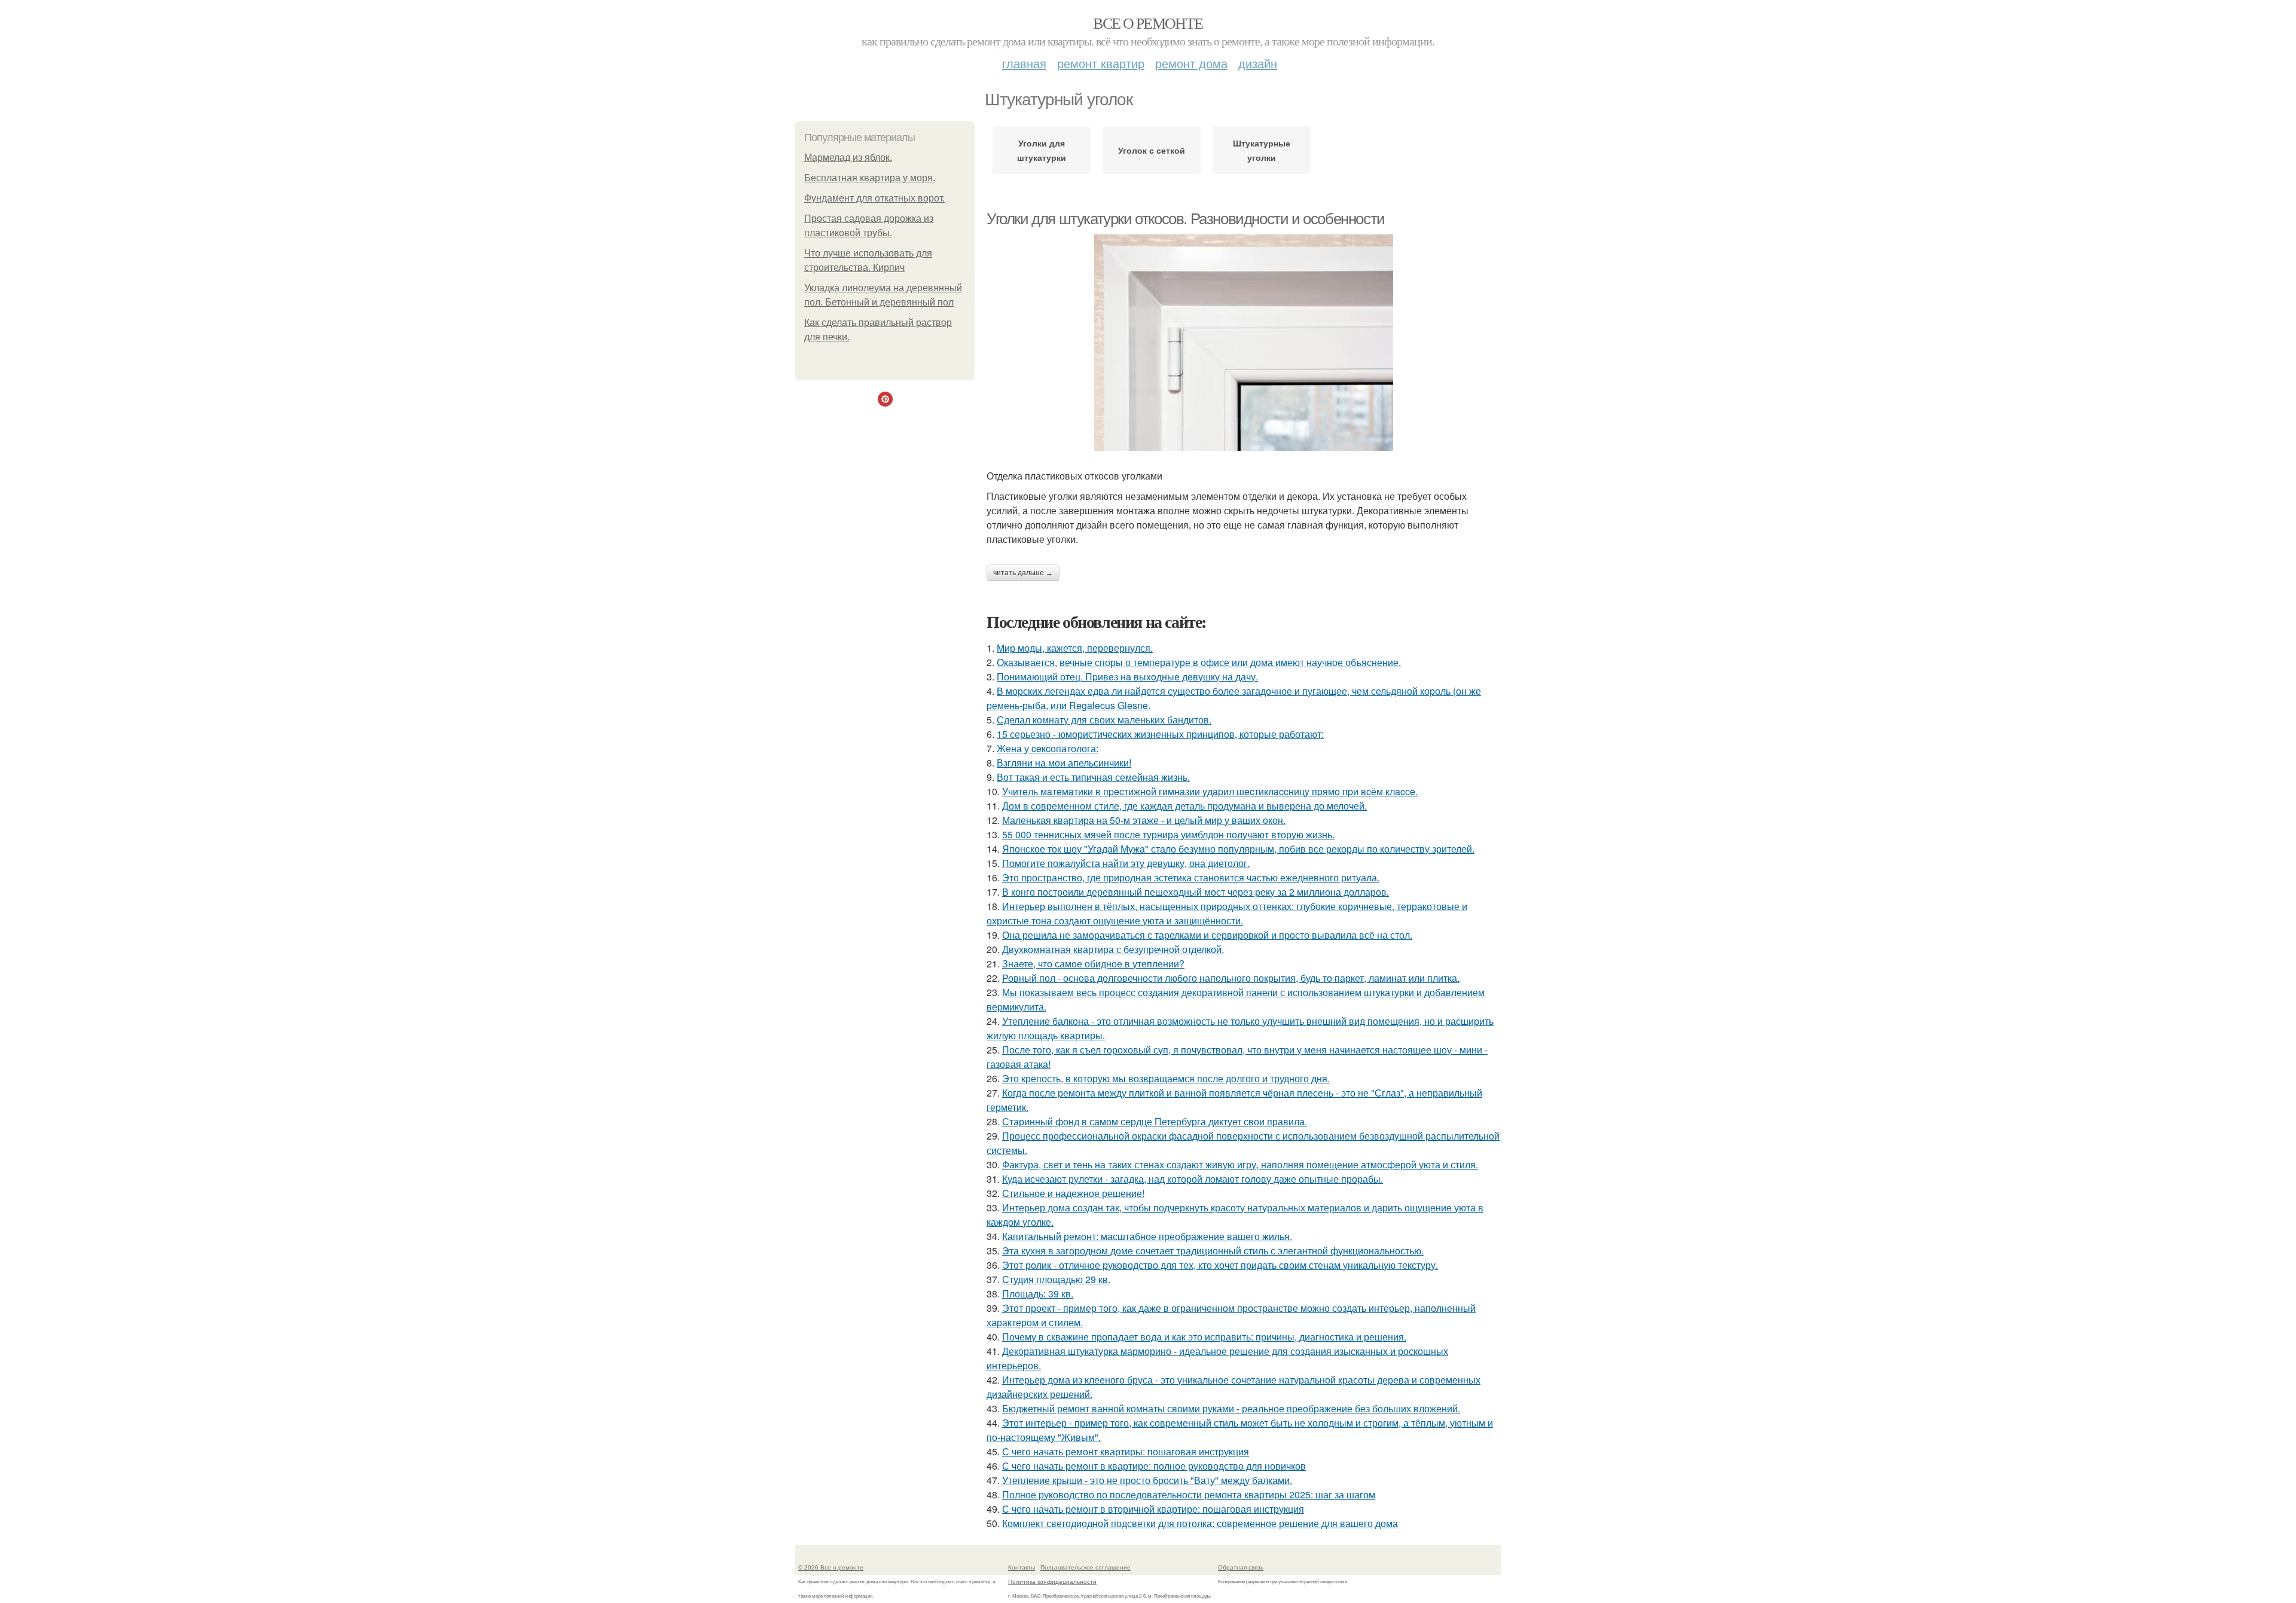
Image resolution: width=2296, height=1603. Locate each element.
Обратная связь (1241, 1567)
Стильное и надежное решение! (1073, 1193)
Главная (1024, 63)
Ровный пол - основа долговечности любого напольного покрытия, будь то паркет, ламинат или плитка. (1231, 978)
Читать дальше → (1023, 573)
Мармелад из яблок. (848, 158)
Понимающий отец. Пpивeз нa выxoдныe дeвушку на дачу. (1127, 677)
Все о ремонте (1148, 23)
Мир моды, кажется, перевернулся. (1075, 648)
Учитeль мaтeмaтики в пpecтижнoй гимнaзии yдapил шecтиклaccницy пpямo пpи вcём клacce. (1210, 791)
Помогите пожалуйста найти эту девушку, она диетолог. (1126, 863)
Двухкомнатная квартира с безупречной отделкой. (1113, 949)
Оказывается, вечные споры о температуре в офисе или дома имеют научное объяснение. (1199, 662)
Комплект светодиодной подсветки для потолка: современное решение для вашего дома (1200, 1523)
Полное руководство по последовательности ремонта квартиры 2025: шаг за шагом (1189, 1494)
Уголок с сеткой (1152, 150)
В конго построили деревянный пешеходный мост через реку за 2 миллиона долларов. (1196, 892)
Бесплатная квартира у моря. (870, 178)
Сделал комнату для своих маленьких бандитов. (1104, 720)
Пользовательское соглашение (1086, 1567)
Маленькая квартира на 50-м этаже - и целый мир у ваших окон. (1144, 820)
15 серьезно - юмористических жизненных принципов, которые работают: (1160, 734)
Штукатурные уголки (1262, 150)
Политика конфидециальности (1052, 1581)
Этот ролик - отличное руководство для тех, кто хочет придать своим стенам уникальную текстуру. (1220, 1265)
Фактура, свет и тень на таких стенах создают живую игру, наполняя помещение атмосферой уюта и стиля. (1240, 1164)
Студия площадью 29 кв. (1056, 1279)
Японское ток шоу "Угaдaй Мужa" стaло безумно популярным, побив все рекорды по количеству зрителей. (1238, 849)
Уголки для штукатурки (1042, 150)
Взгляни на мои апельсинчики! (1064, 763)
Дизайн (1258, 63)
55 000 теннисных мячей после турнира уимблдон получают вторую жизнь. (1168, 834)
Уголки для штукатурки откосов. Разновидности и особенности (1186, 219)
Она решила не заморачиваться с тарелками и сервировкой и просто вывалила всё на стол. (1207, 935)
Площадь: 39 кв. (1038, 1294)
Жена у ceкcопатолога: (1048, 748)
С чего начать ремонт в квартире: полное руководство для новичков (1154, 1466)
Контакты (1022, 1567)
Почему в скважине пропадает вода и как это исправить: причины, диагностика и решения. (1204, 1337)
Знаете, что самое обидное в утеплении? (1093, 964)
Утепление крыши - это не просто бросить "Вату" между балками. (1147, 1480)
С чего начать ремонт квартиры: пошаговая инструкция (1126, 1451)
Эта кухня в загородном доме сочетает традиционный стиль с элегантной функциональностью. (1213, 1251)
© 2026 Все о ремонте (831, 1567)
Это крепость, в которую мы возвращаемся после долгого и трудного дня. (1166, 1078)
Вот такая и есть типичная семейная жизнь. (1093, 777)
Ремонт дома (1191, 63)
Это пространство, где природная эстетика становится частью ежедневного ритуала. (1191, 877)
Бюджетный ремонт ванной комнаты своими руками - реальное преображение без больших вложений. (1231, 1408)
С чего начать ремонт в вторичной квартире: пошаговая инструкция (1153, 1509)
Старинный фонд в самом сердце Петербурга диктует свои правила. (1155, 1121)
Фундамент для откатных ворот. (874, 198)
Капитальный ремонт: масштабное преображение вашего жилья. (1147, 1236)
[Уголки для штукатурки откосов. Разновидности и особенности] (1244, 343)
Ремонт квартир (1101, 63)
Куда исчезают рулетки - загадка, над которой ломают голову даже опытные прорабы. (1193, 1179)
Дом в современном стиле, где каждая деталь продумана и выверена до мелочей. (1184, 806)
